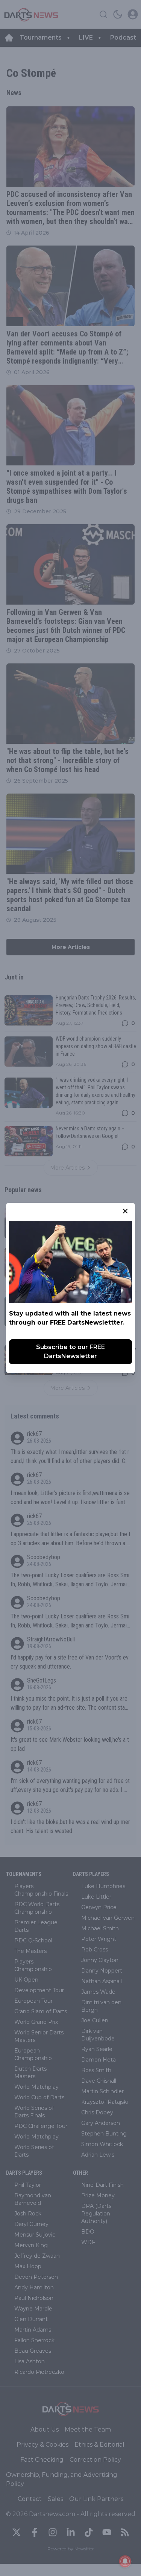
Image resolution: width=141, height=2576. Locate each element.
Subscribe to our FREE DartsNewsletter (70, 1352)
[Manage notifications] (125, 2561)
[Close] (125, 1211)
